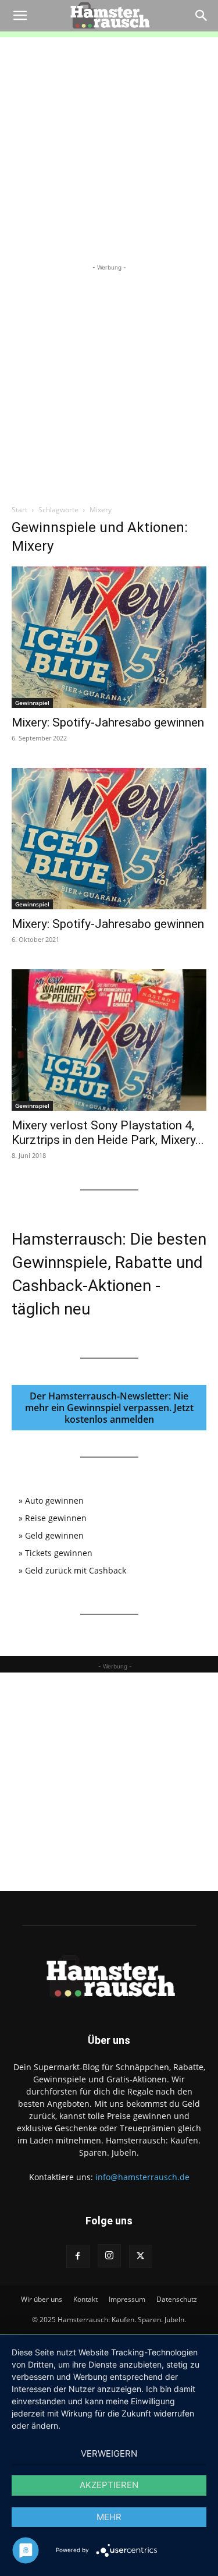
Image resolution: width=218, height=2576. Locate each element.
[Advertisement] (109, 146)
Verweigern (109, 2453)
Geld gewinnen (54, 1535)
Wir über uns (42, 2299)
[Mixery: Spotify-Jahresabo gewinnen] (109, 637)
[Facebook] (78, 2256)
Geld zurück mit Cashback (76, 1570)
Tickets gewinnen (59, 1553)
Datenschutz (177, 2299)
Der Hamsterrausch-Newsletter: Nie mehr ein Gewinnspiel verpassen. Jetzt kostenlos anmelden (109, 1408)
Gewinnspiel (32, 703)
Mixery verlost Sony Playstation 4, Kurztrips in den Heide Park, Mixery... (108, 1133)
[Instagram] (109, 2256)
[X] (141, 2256)
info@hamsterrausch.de (142, 2177)
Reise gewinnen (56, 1518)
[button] (20, 16)
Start (19, 510)
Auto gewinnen (54, 1500)
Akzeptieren (109, 2485)
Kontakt (85, 2299)
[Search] (202, 16)
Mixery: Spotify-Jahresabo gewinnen (108, 722)
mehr (109, 2517)
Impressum (127, 2299)
